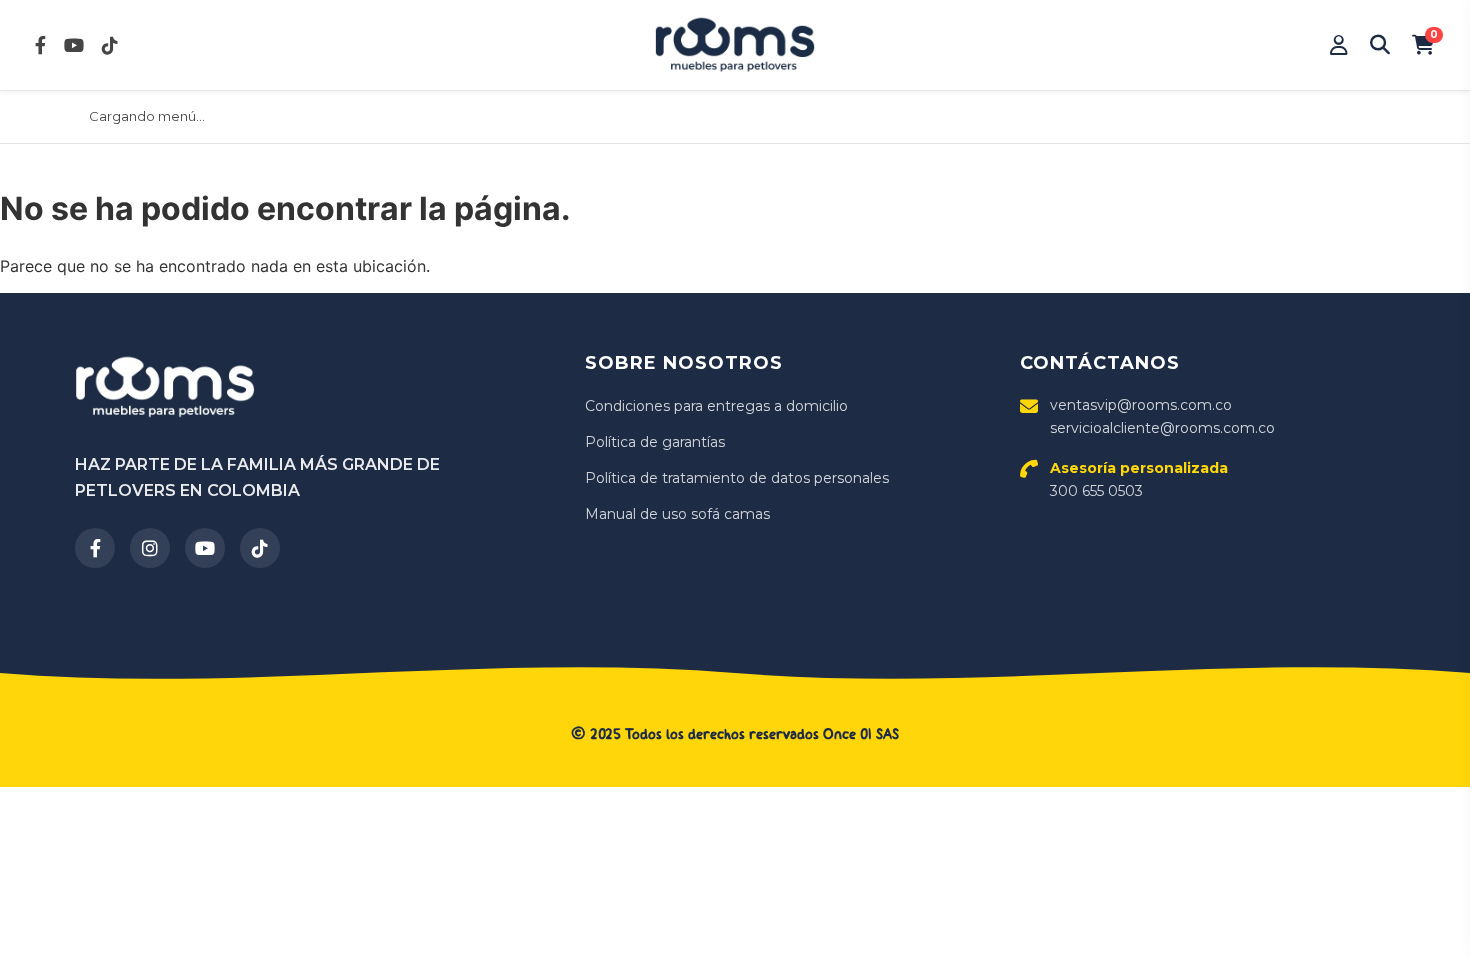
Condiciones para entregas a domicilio (716, 406)
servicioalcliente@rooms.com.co (1162, 428)
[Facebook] (95, 548)
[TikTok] (260, 548)
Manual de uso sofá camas (677, 514)
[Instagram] (150, 548)
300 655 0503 (1139, 479)
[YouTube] (205, 548)
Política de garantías (655, 442)
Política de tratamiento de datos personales (737, 478)
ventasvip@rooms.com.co (1141, 405)
